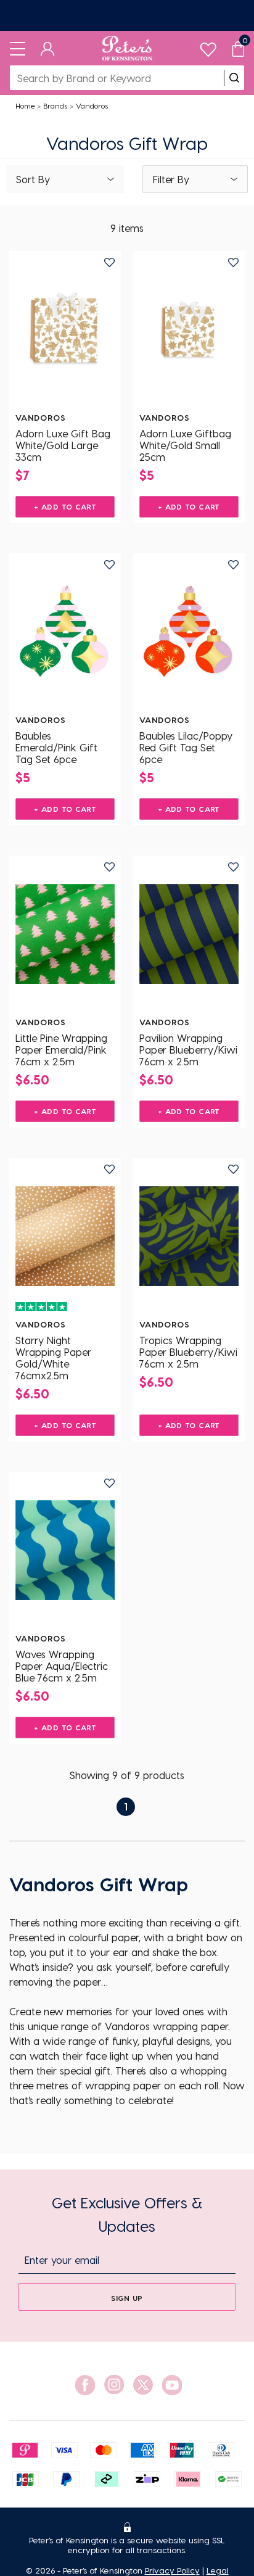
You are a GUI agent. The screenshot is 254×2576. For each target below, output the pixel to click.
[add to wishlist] (109, 262)
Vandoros (92, 105)
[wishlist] (208, 47)
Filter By (171, 179)
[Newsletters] (127, 15)
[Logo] (127, 48)
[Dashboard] (48, 48)
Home (25, 105)
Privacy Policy (172, 2570)
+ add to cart (65, 506)
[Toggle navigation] (18, 48)
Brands (55, 105)
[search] (234, 78)
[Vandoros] (65, 329)
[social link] (85, 2385)
